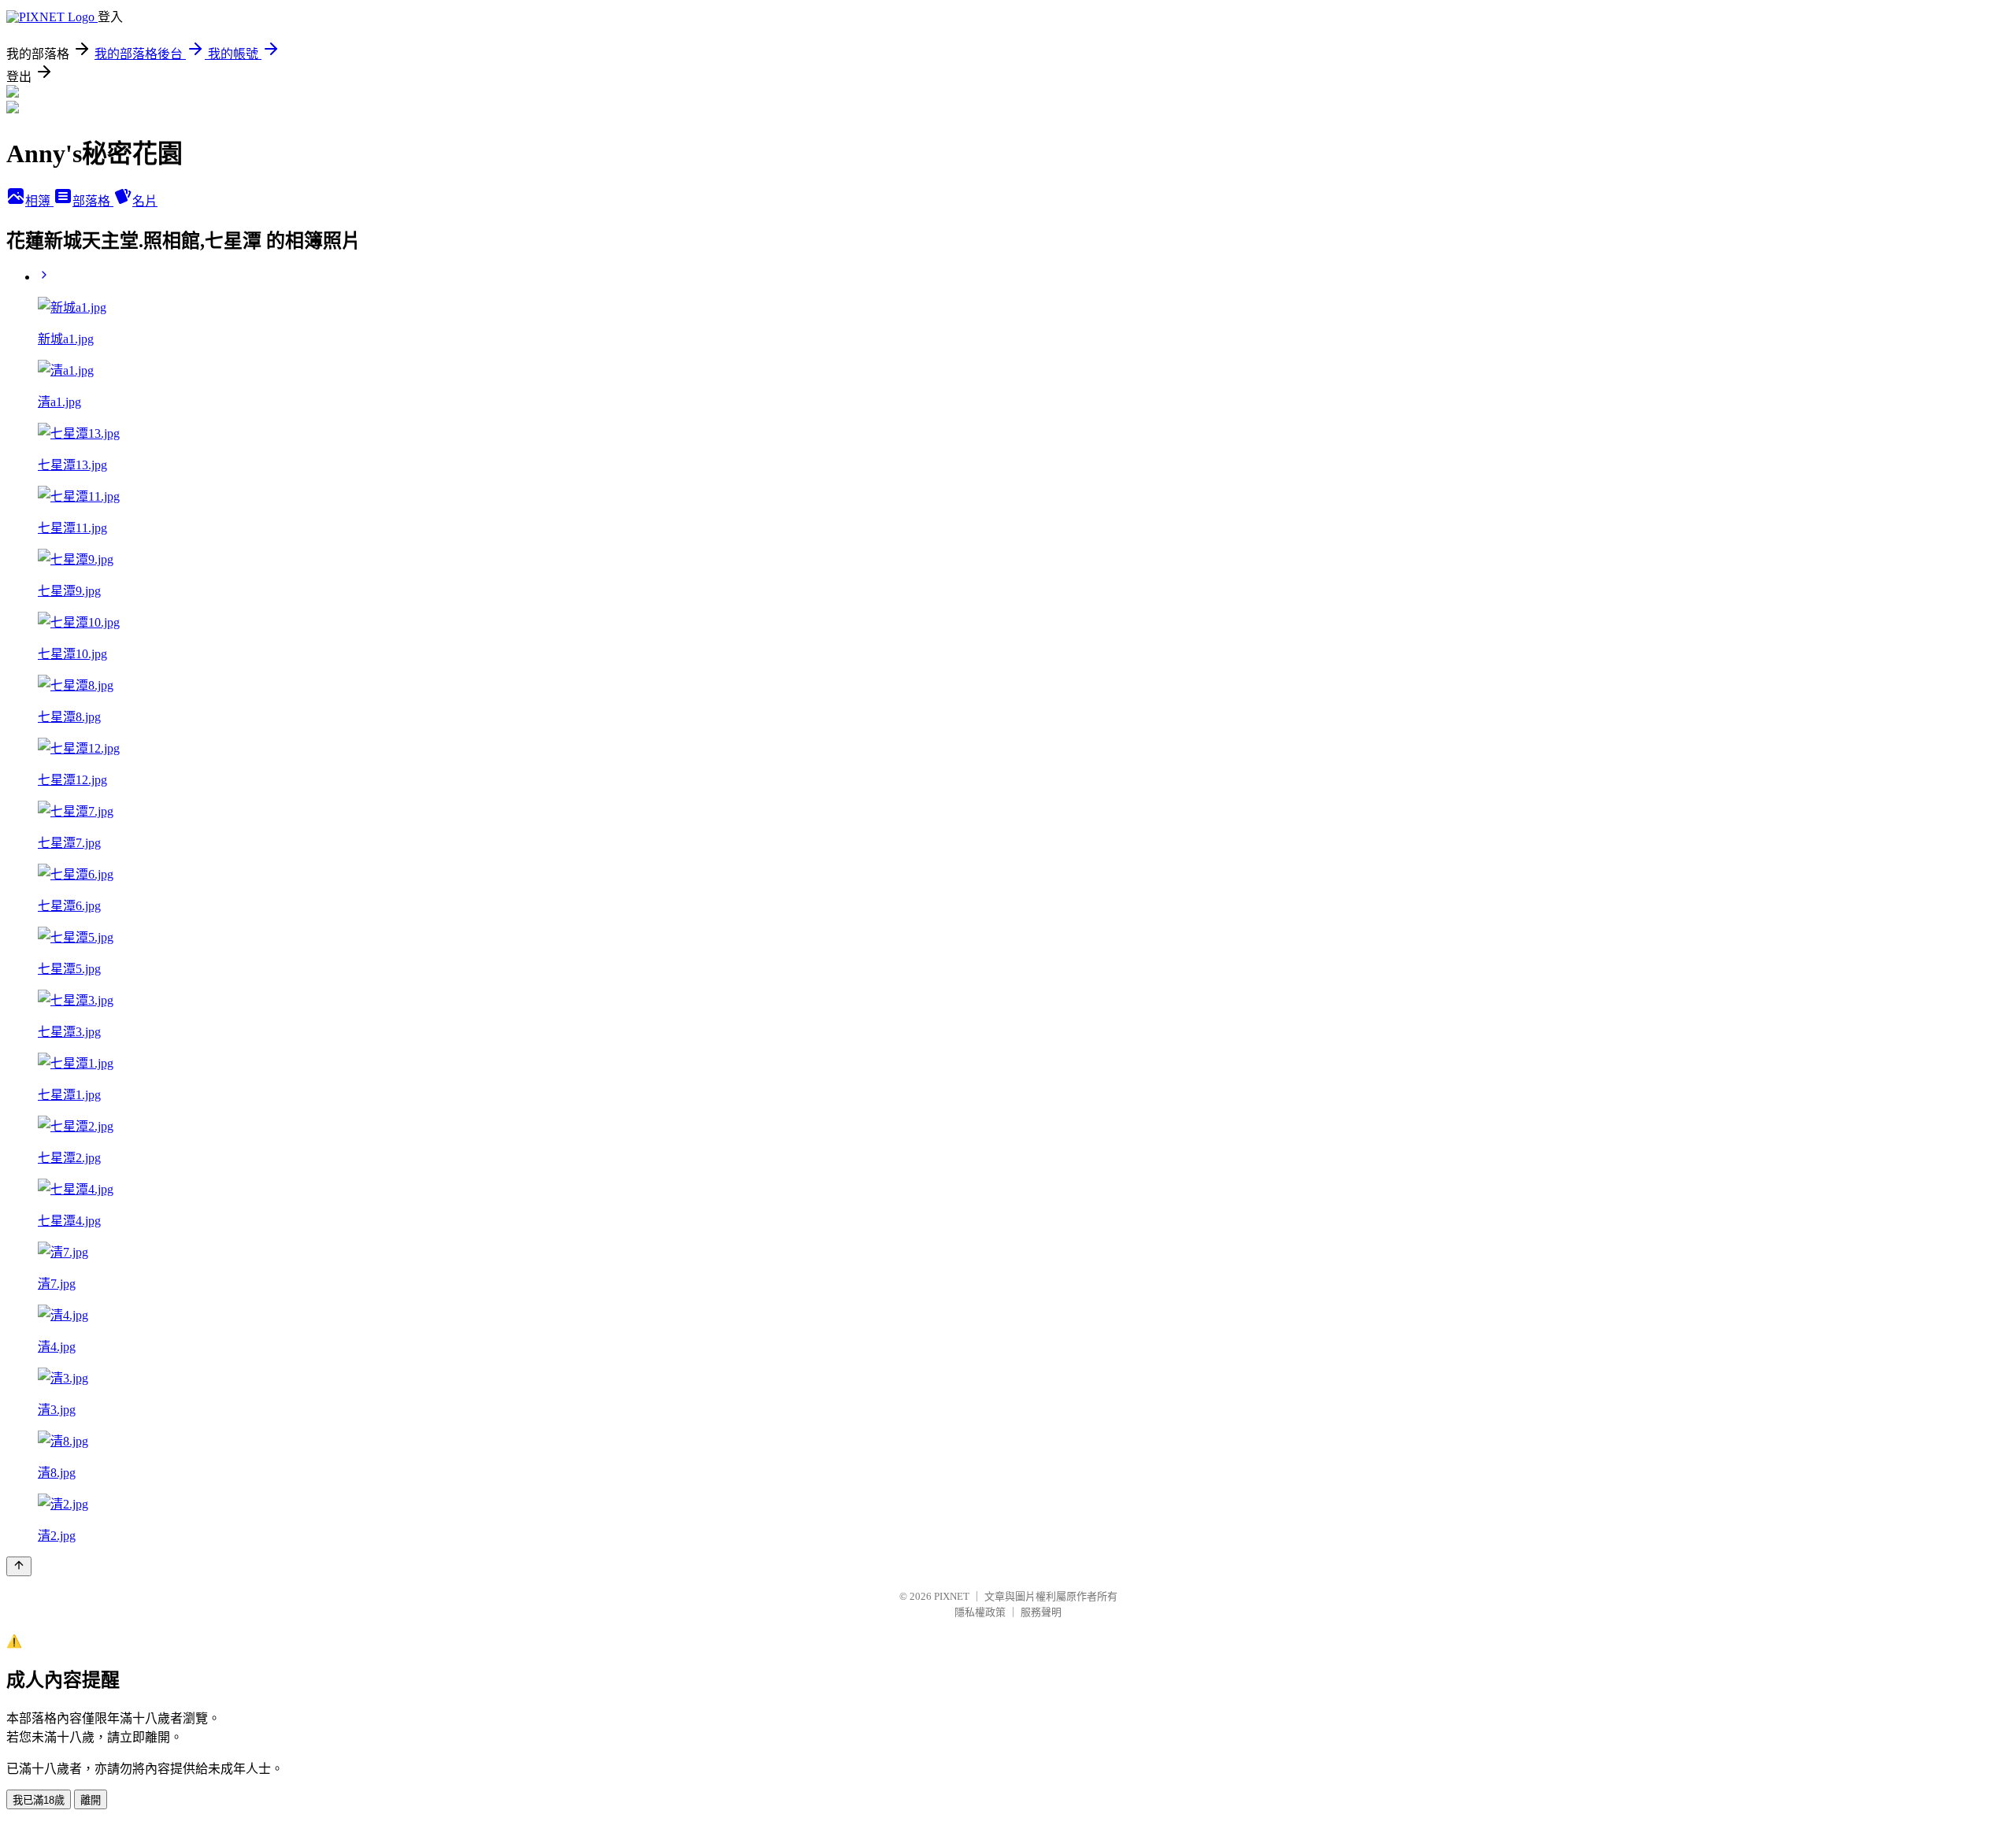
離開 (91, 1800)
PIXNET (952, 1596)
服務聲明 (1041, 1612)
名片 (145, 201)
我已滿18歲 (39, 1800)
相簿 (39, 201)
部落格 (93, 201)
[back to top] (19, 1566)
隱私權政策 (980, 1612)
